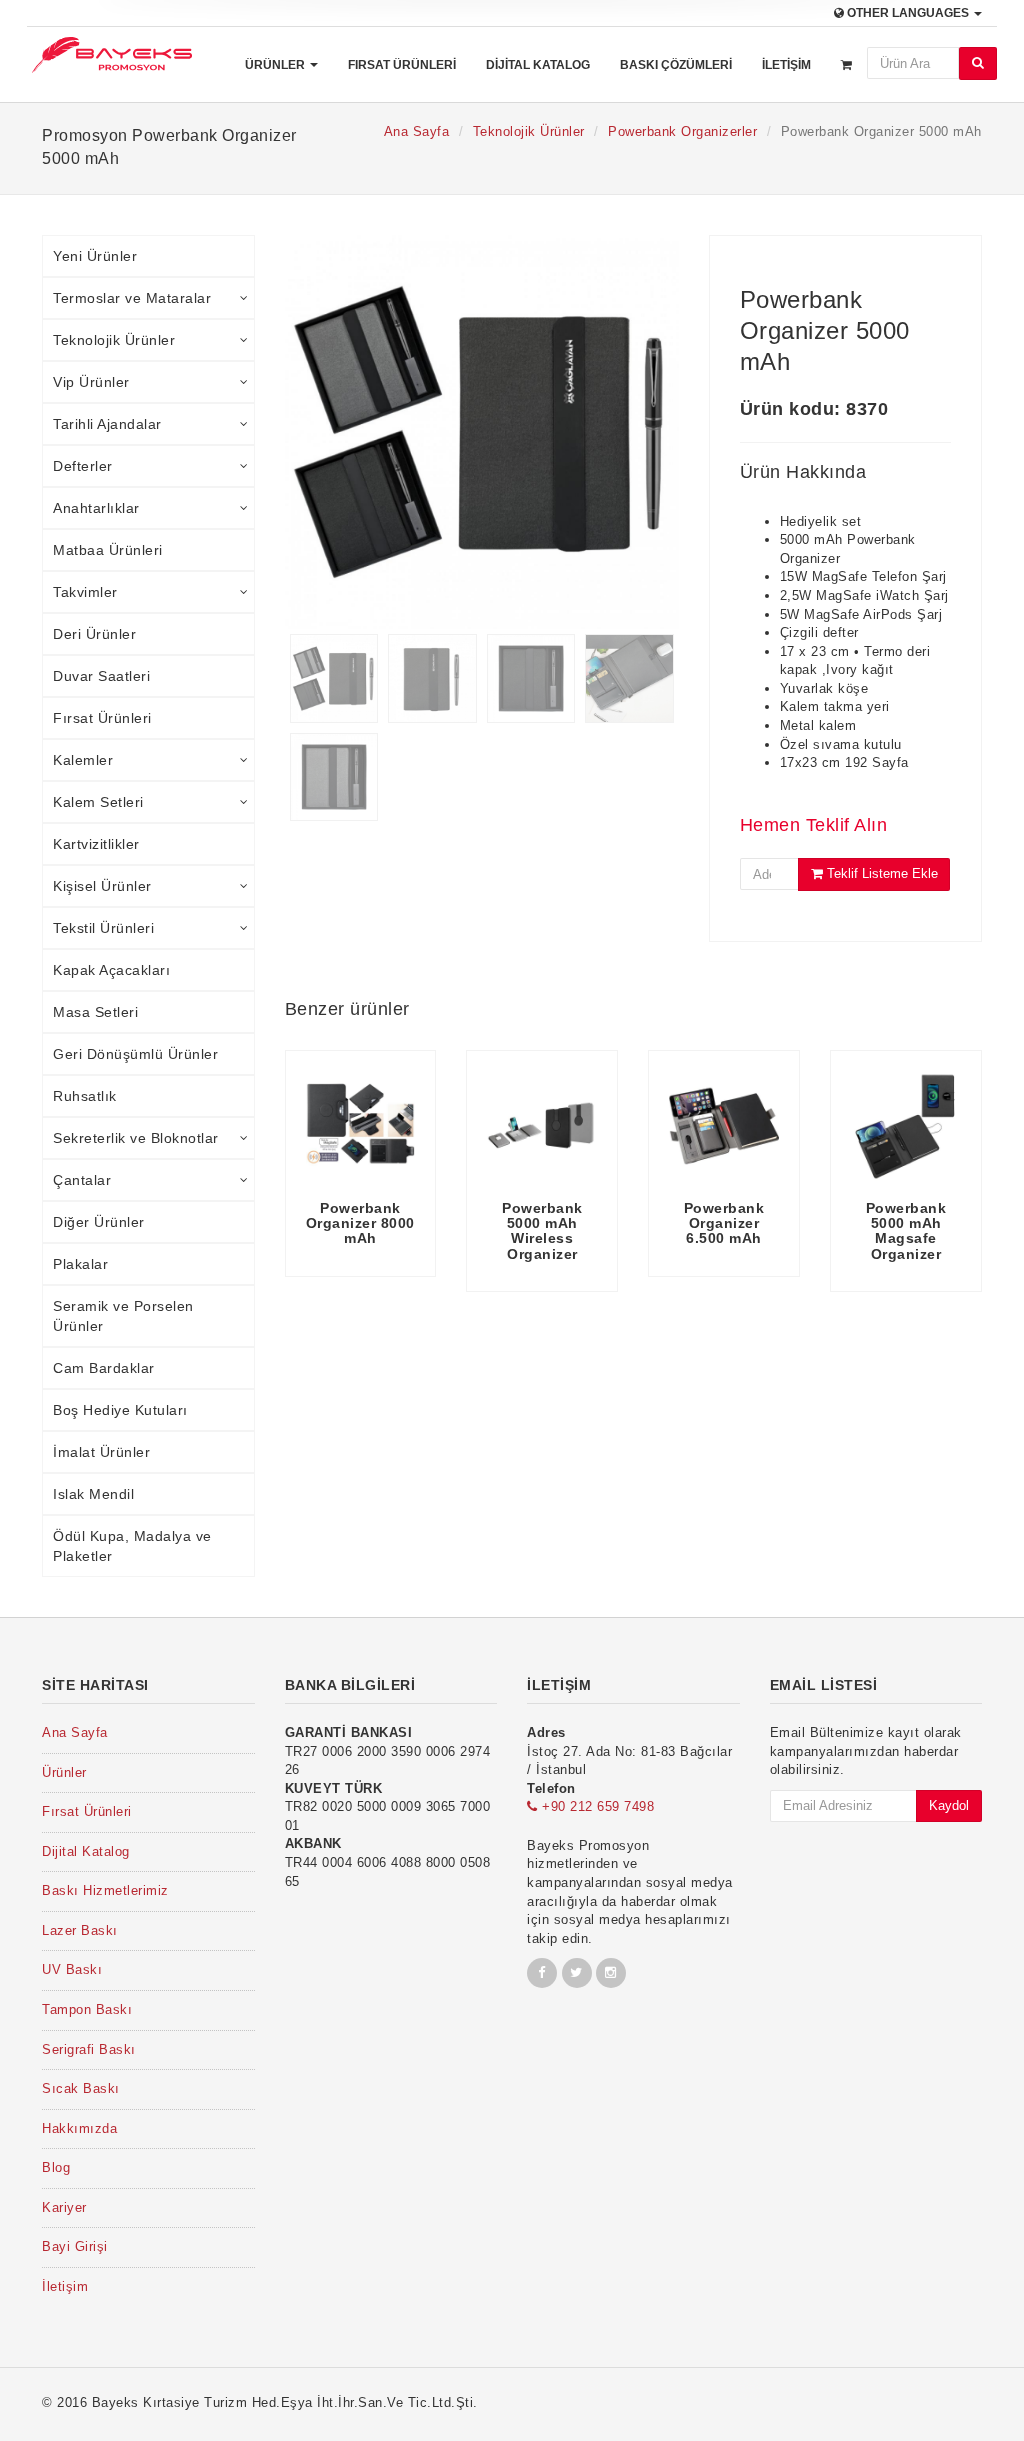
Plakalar (80, 1264)
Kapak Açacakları (111, 970)
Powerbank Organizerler (682, 131)
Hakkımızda (79, 2128)
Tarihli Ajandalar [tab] (107, 424)
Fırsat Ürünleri (402, 65)
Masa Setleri (95, 1012)
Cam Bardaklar (104, 1368)
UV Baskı (72, 1969)
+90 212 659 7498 (596, 1806)
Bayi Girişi (75, 2246)
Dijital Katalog (538, 65)
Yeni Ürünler (95, 256)
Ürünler (276, 65)
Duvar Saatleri (101, 676)
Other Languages (908, 13)
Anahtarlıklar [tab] (96, 508)
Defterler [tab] (83, 466)
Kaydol (949, 1805)
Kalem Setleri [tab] (98, 802)
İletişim (786, 65)
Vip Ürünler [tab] (91, 382)
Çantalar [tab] (82, 1180)
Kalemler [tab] (83, 760)
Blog (56, 2167)
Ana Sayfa (417, 131)
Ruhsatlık (85, 1096)
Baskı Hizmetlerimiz (105, 1890)
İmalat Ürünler (101, 1452)
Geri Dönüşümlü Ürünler (135, 1054)
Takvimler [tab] (85, 592)
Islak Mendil (93, 1494)
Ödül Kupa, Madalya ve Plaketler (132, 1546)
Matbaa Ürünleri (108, 550)
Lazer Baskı (80, 1930)
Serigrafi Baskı (89, 2049)
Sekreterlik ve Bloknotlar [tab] (136, 1138)
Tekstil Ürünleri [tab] (103, 928)
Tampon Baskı (87, 2009)
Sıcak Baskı (81, 2088)
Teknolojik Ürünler (529, 131)
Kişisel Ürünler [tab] (102, 886)
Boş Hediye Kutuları (120, 1410)
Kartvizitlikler (96, 844)
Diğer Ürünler (99, 1222)
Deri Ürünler (94, 634)
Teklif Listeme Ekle (880, 873)
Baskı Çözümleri (676, 65)
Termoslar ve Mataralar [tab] (132, 298)
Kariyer (64, 2207)
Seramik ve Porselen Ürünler (123, 1316)
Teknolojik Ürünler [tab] (114, 340)
